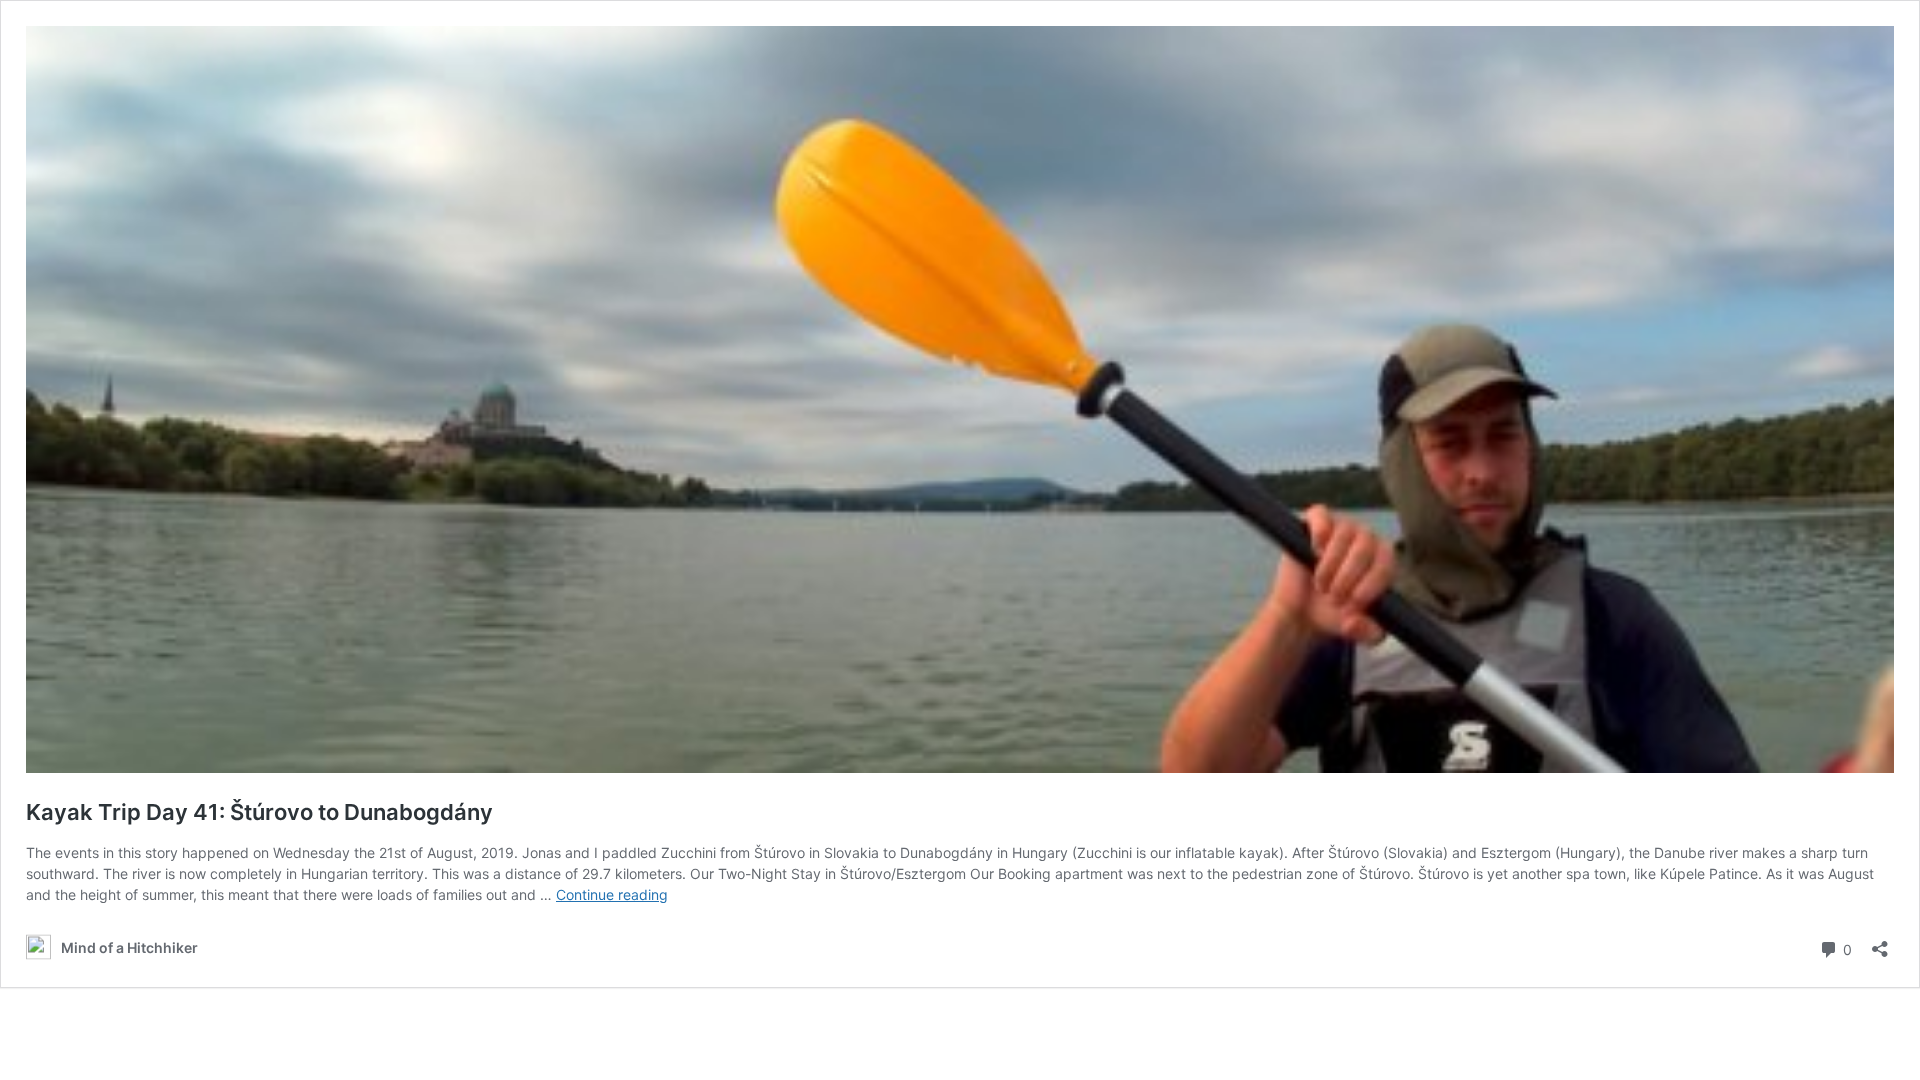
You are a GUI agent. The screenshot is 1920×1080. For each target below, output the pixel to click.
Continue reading (612, 894)
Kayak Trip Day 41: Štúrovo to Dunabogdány (259, 812)
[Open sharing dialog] (1880, 942)
